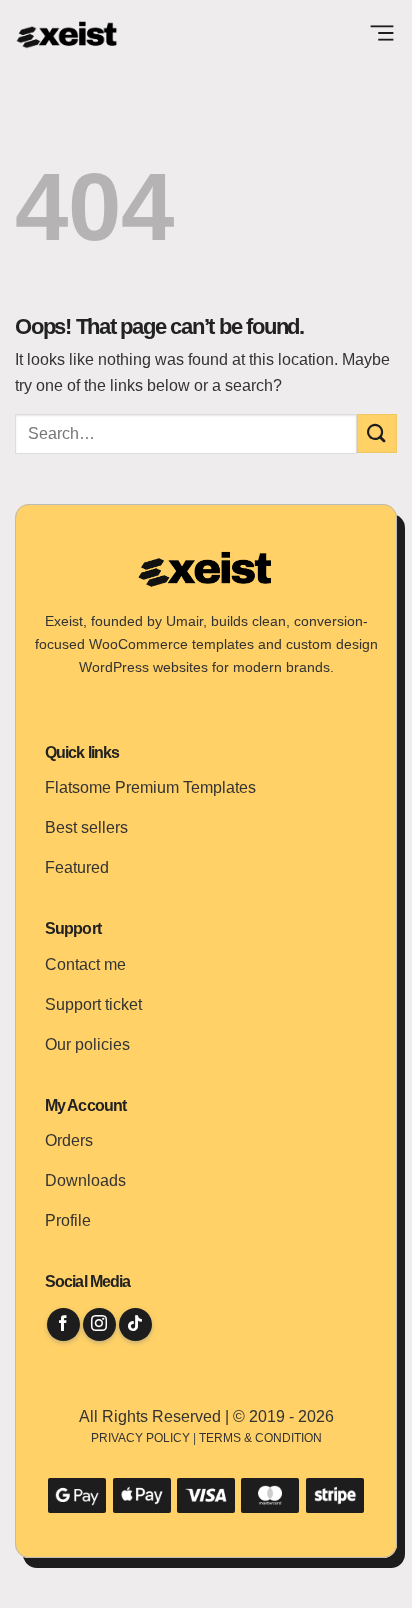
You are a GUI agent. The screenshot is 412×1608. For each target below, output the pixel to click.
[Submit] (377, 433)
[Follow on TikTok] (135, 1324)
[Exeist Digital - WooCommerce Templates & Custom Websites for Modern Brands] (67, 35)
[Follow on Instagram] (99, 1324)
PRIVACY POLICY (140, 1438)
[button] (382, 35)
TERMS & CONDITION (260, 1438)
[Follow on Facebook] (63, 1324)
